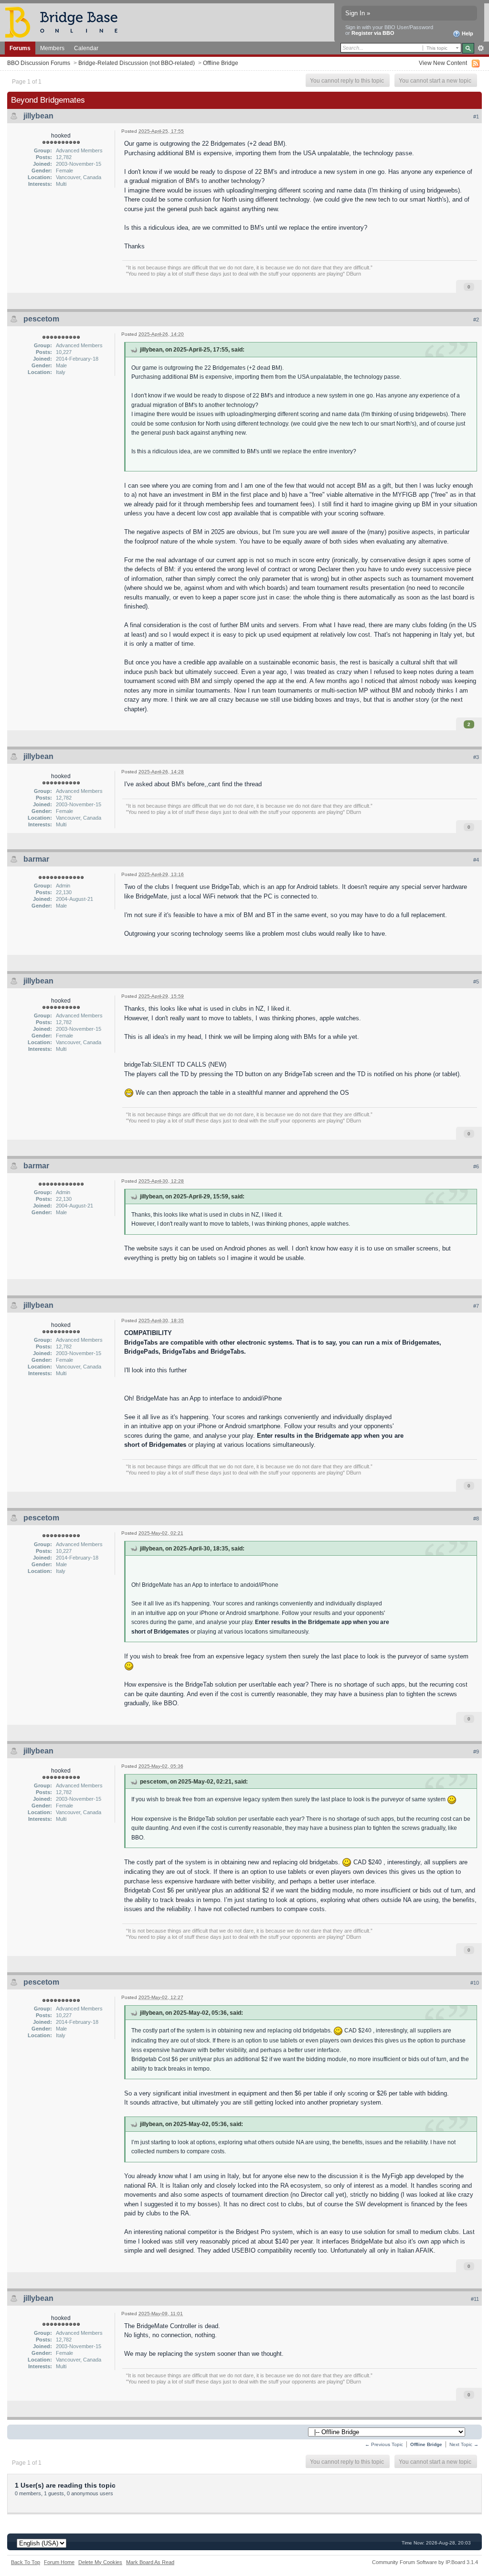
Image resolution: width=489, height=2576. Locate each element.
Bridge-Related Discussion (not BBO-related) (137, 63)
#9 (476, 1752)
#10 (475, 1983)
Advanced (481, 48)
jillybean (38, 116)
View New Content (443, 63)
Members (52, 48)
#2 (476, 320)
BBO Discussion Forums (39, 63)
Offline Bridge (221, 63)
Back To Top (26, 2562)
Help (467, 33)
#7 (476, 1306)
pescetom (41, 319)
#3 (476, 757)
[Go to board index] (65, 22)
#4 (476, 860)
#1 (476, 117)
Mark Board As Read (150, 2562)
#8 (476, 1518)
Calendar (86, 48)
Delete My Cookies (100, 2562)
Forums (20, 48)
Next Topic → (464, 2444)
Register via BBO (373, 33)
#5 (476, 982)
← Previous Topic (384, 2444)
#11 (475, 2299)
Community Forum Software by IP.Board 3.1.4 (425, 2562)
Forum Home (59, 2562)
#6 (476, 1166)
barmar (36, 859)
